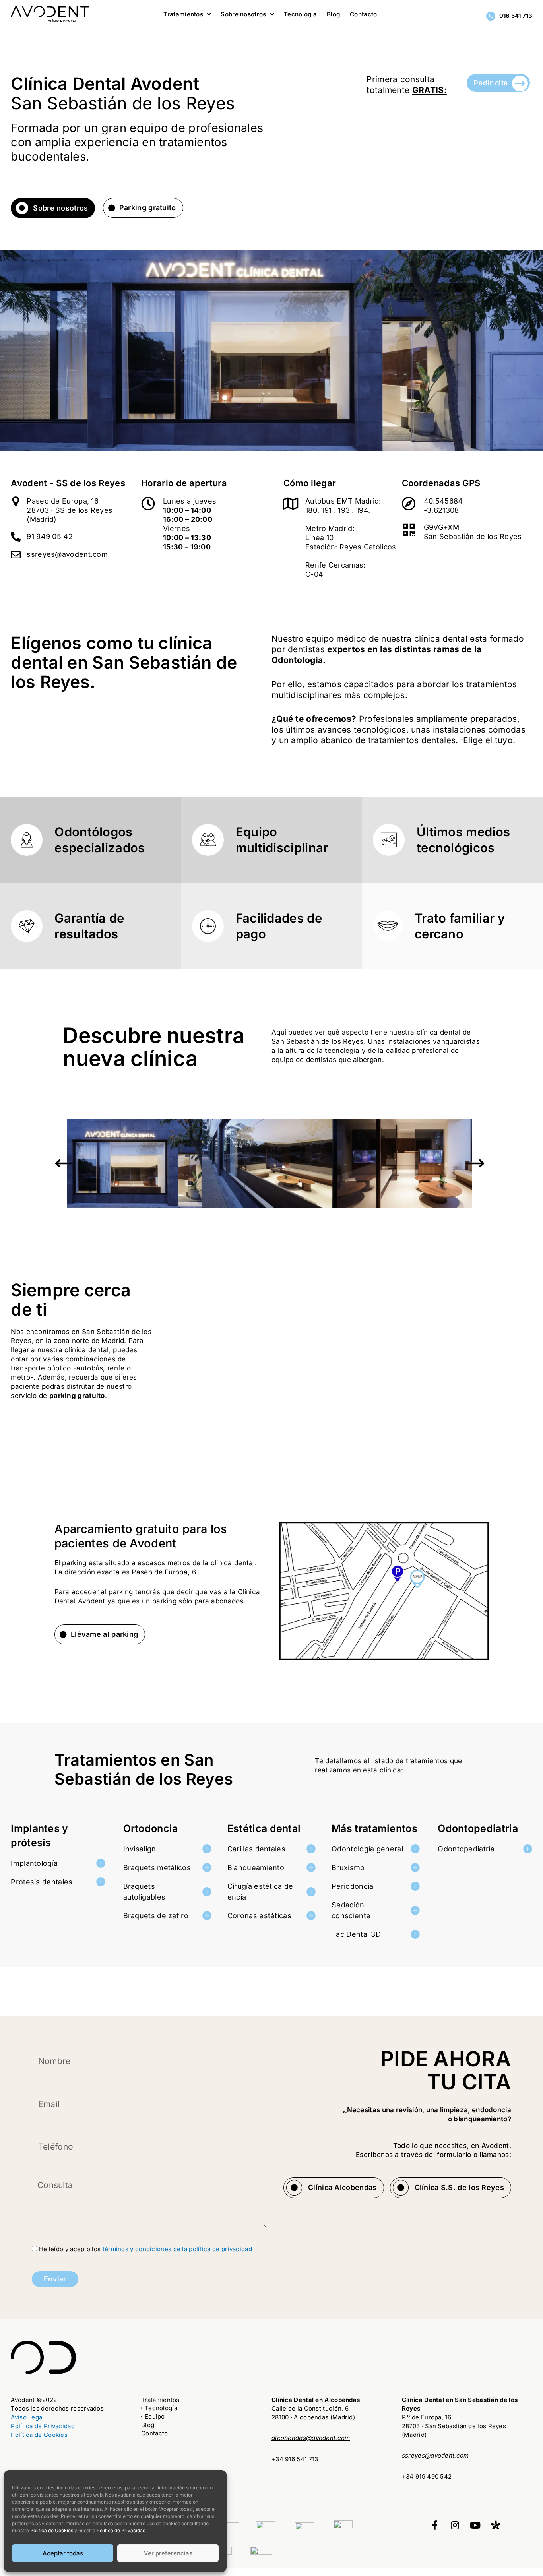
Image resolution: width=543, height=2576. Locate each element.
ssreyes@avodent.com (67, 554)
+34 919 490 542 (427, 2476)
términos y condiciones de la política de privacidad (177, 2249)
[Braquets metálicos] (207, 1868)
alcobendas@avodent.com (311, 2438)
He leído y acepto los (145, 2249)
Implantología (34, 1863)
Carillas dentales (256, 1849)
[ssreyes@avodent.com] (16, 555)
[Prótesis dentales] (101, 1882)
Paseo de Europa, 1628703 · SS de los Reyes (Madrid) (70, 510)
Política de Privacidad (43, 2426)
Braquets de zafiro (156, 1916)
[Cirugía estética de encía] (311, 1892)
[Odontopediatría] (528, 1849)
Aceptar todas (63, 2553)
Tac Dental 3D (356, 1934)
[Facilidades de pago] (208, 926)
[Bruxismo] (415, 1868)
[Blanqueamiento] (311, 1868)
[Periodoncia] (415, 1886)
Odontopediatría (466, 1849)
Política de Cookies (39, 2435)
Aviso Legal (27, 2417)
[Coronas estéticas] (311, 1916)
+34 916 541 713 (295, 2459)
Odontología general (367, 1849)
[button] (64, 1164)
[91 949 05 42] (16, 537)
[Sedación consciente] (415, 1910)
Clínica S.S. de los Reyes (460, 2187)
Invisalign (140, 1849)
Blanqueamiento (256, 1868)
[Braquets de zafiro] (207, 1916)
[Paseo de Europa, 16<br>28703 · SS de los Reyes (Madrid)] (16, 501)
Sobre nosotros (60, 208)
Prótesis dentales (42, 1882)
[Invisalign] (207, 1849)
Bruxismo (348, 1868)
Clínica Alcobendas (342, 2187)
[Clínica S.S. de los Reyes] (401, 2188)
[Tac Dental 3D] (415, 1934)
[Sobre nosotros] (22, 208)
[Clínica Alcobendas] (294, 2188)
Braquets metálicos (157, 1868)
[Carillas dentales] (311, 1849)
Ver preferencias (168, 2553)
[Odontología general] (415, 1849)
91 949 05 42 (50, 536)
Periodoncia (352, 1886)
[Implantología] (101, 1863)
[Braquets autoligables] (207, 1892)
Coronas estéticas (259, 1916)
